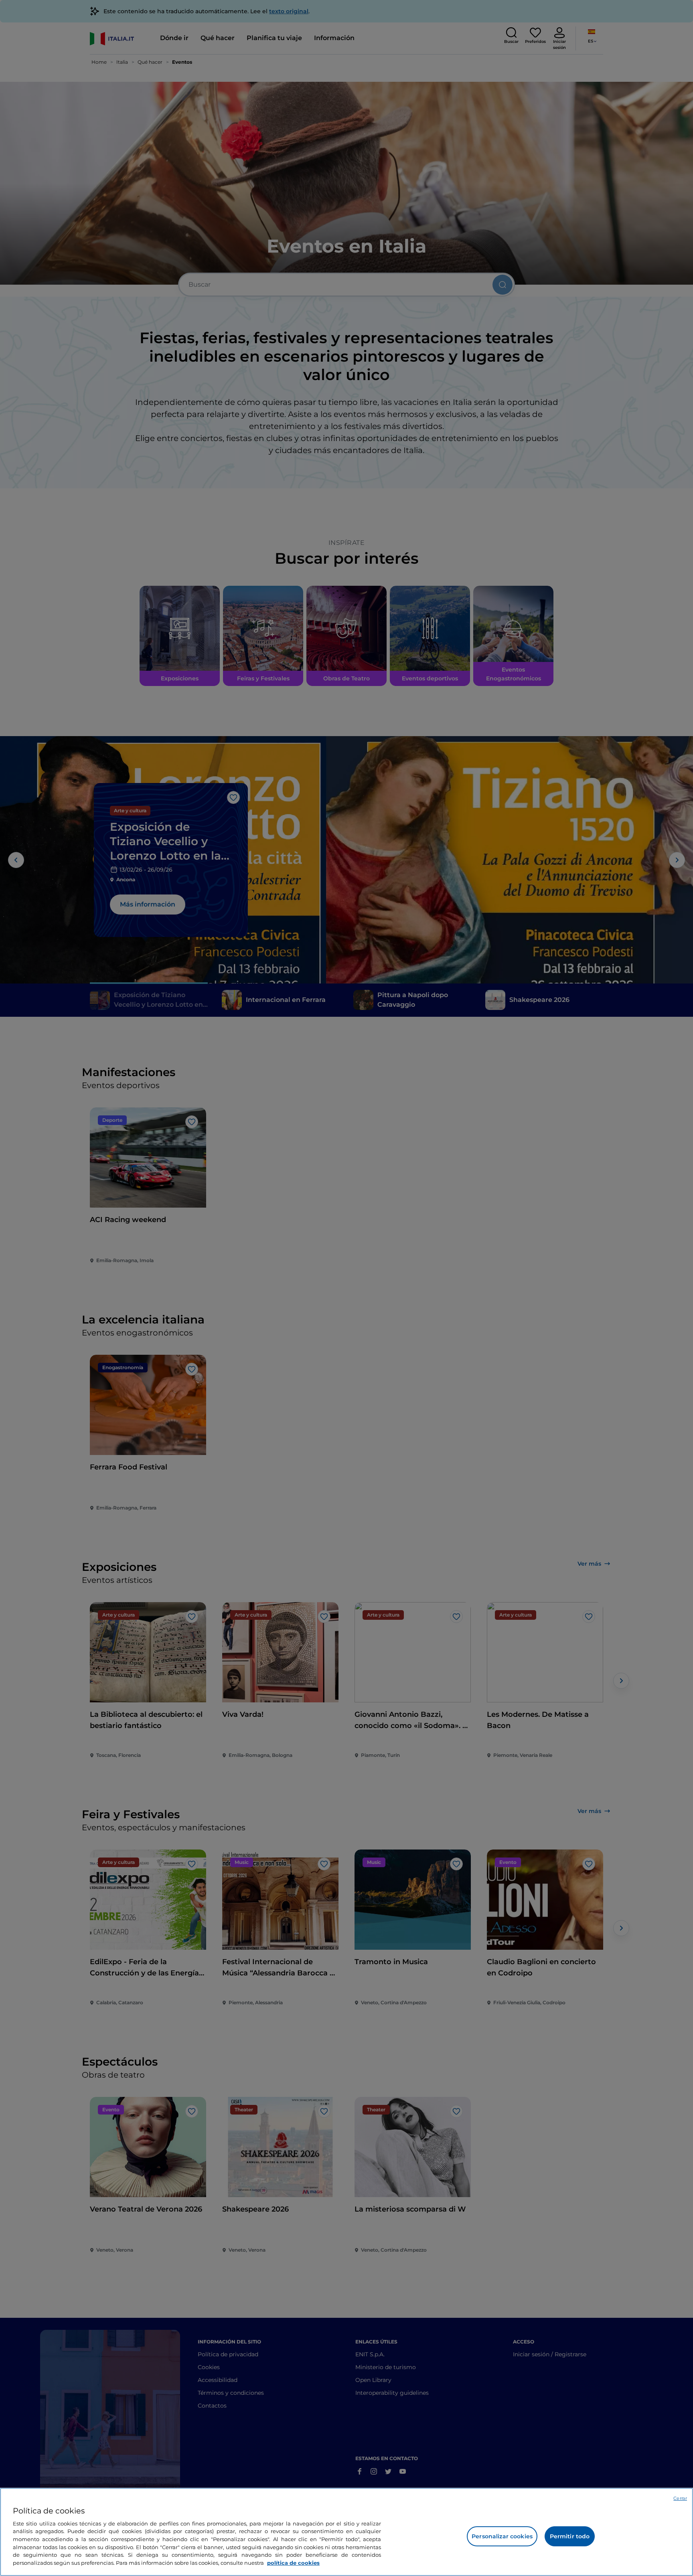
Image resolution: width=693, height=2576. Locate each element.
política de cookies (293, 2562)
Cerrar (680, 2498)
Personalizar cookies (502, 2536)
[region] (346, 2532)
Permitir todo (570, 2536)
